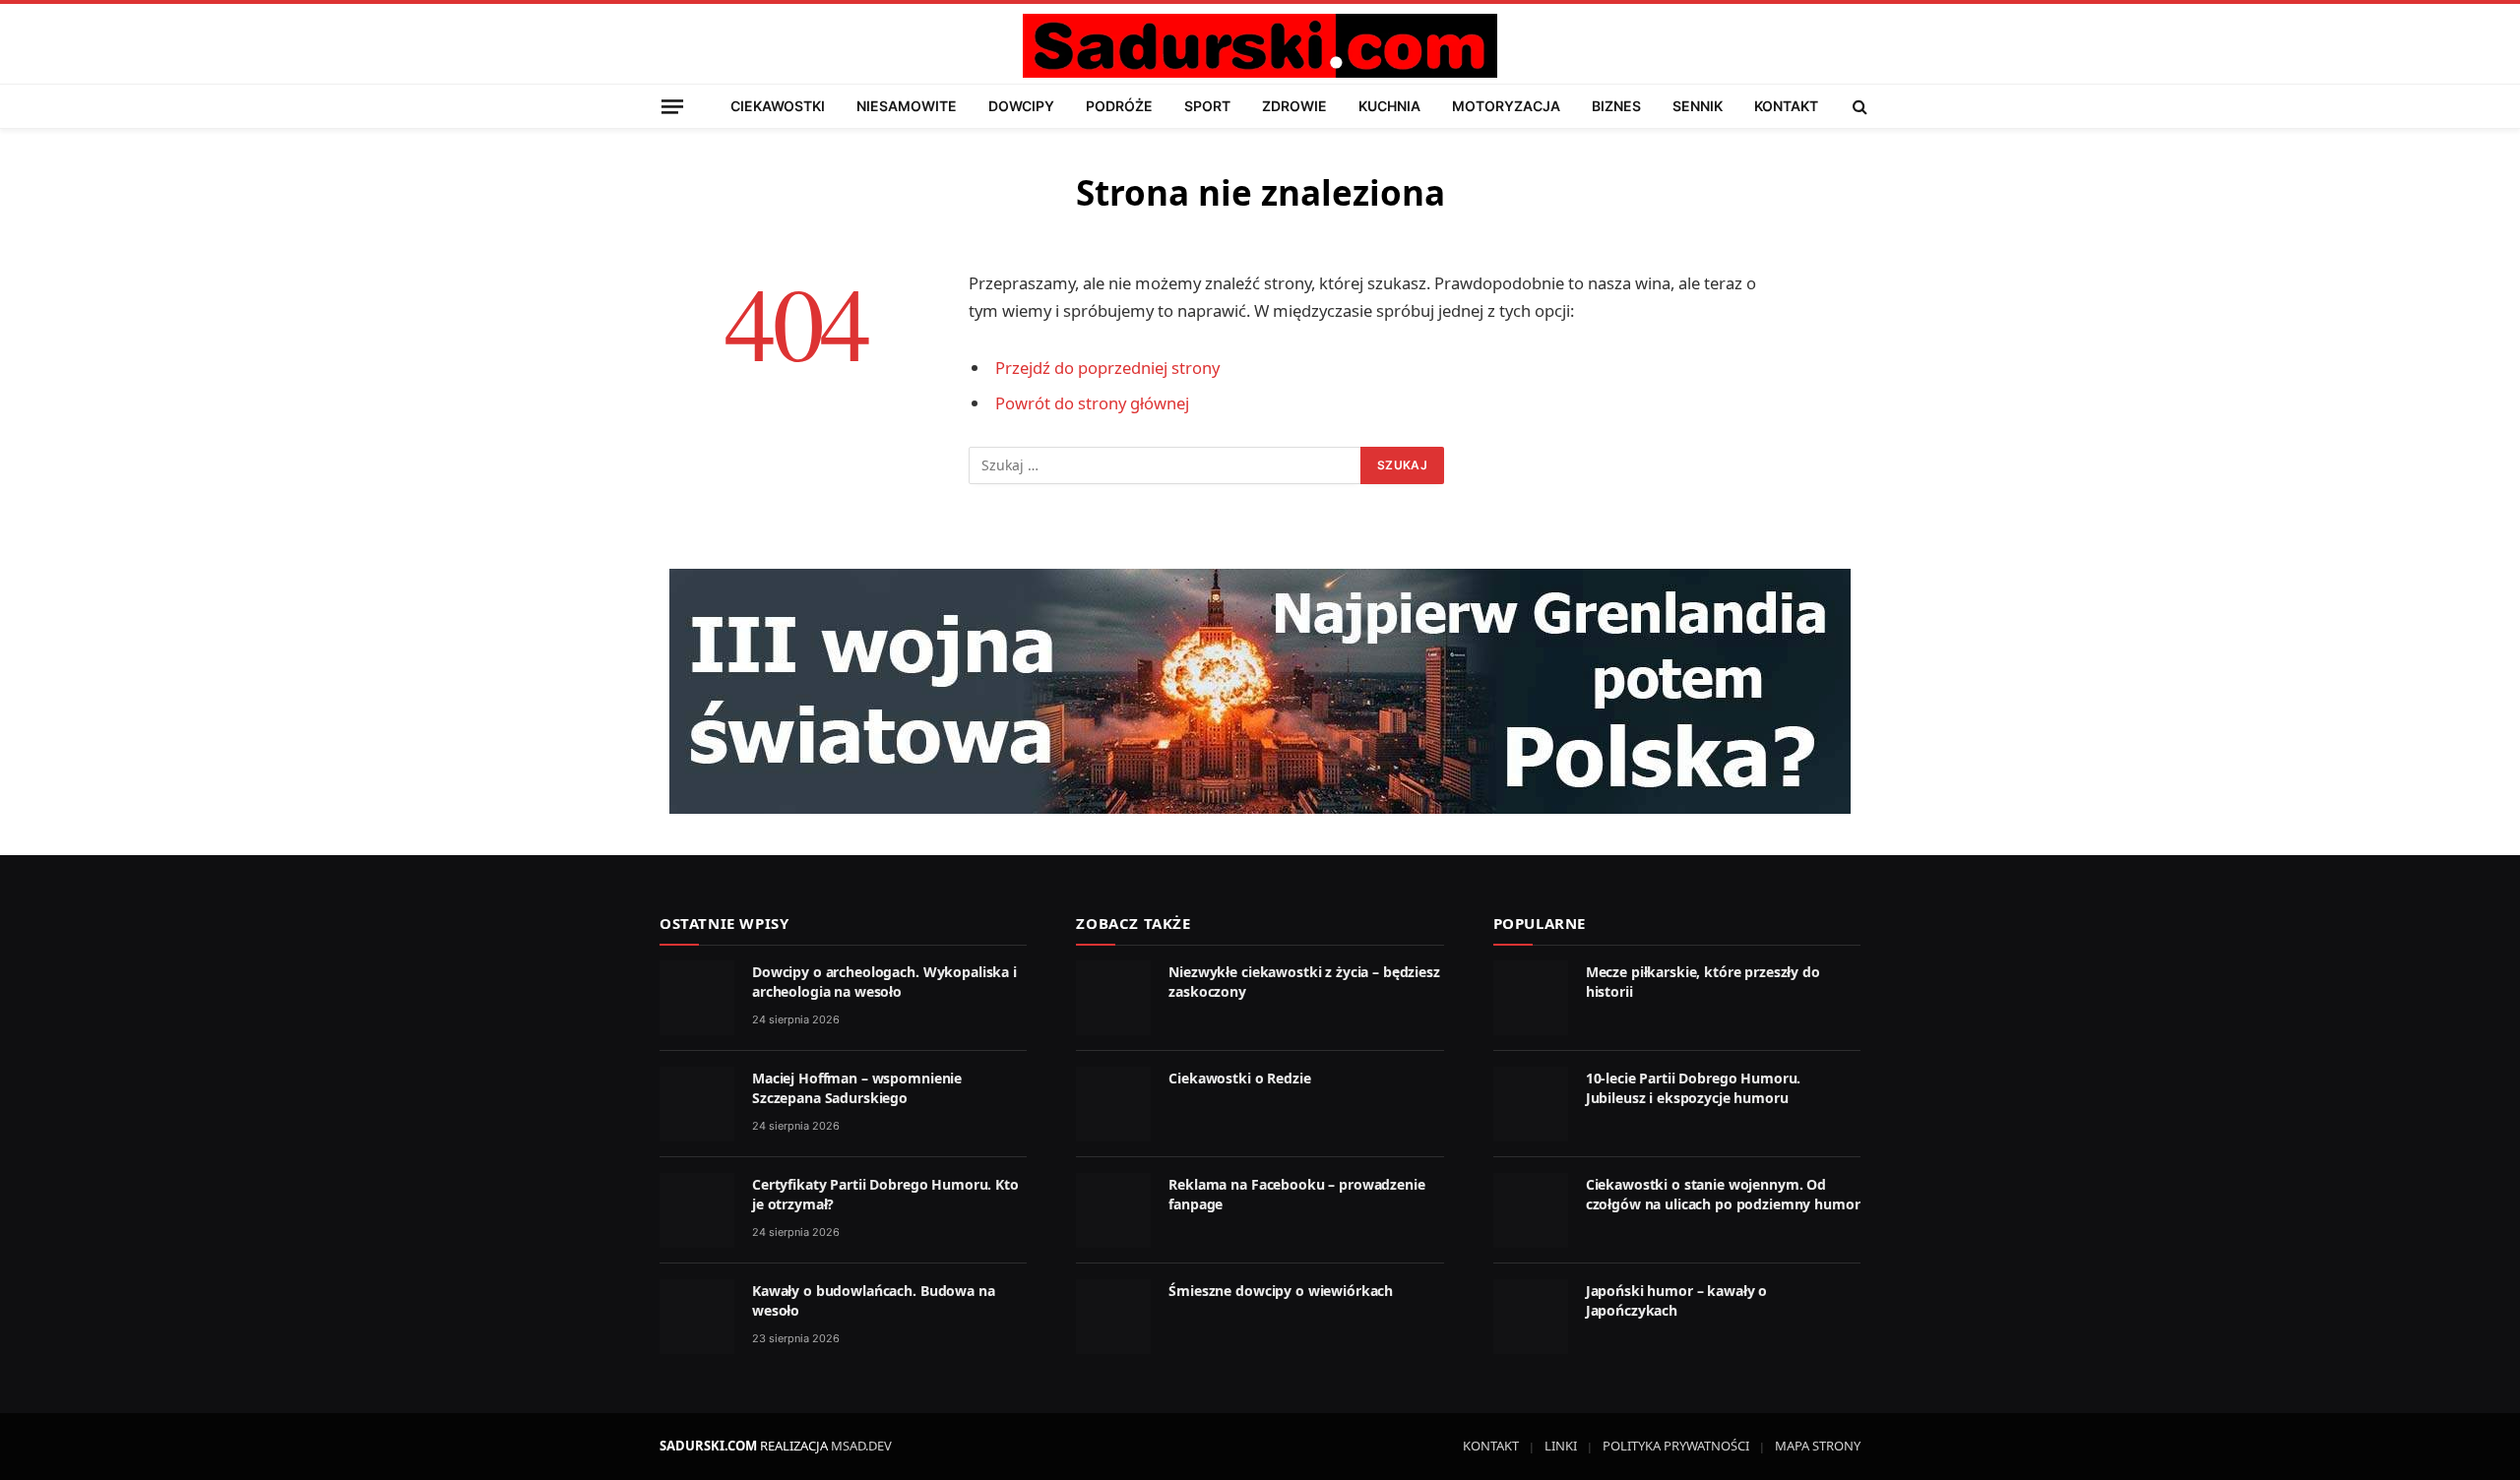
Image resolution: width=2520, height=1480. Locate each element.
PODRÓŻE (1119, 106)
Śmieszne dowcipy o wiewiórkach (1281, 1291)
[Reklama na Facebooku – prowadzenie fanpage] (1113, 1210)
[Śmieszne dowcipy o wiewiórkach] (1113, 1317)
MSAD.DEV (861, 1446)
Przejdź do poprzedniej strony (1107, 368)
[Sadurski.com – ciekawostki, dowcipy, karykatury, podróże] (1260, 46)
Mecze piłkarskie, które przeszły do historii (1703, 982)
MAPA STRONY (1818, 1446)
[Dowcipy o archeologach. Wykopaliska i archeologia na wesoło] (697, 998)
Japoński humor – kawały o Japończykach (1677, 1300)
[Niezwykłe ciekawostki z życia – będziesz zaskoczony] (1113, 998)
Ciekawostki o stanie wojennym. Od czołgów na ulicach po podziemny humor (1723, 1194)
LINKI (1561, 1446)
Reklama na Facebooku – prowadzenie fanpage (1296, 1194)
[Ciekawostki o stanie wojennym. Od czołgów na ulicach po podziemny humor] (1531, 1210)
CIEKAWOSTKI (778, 106)
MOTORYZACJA (1506, 106)
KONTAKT (1786, 106)
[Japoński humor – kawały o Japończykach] (1531, 1317)
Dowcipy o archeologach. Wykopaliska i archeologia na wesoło (884, 982)
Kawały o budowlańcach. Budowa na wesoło (874, 1300)
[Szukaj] (1858, 106)
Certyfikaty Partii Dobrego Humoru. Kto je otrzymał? (885, 1194)
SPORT (1207, 106)
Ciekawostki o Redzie (1239, 1078)
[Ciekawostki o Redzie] (1113, 1104)
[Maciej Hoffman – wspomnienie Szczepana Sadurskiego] (697, 1104)
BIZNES (1616, 106)
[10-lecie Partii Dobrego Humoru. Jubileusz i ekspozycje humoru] (1531, 1104)
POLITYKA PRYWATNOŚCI (1676, 1446)
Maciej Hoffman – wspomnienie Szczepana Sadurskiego (857, 1088)
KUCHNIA (1389, 106)
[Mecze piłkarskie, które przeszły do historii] (1531, 998)
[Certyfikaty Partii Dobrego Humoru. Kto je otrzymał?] (697, 1210)
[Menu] (672, 106)
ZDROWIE (1294, 106)
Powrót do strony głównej (1092, 403)
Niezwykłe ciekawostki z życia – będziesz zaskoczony (1304, 982)
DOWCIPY (1021, 106)
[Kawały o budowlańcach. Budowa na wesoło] (697, 1317)
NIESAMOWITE (907, 106)
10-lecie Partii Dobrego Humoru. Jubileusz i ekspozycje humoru (1694, 1088)
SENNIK (1698, 106)
